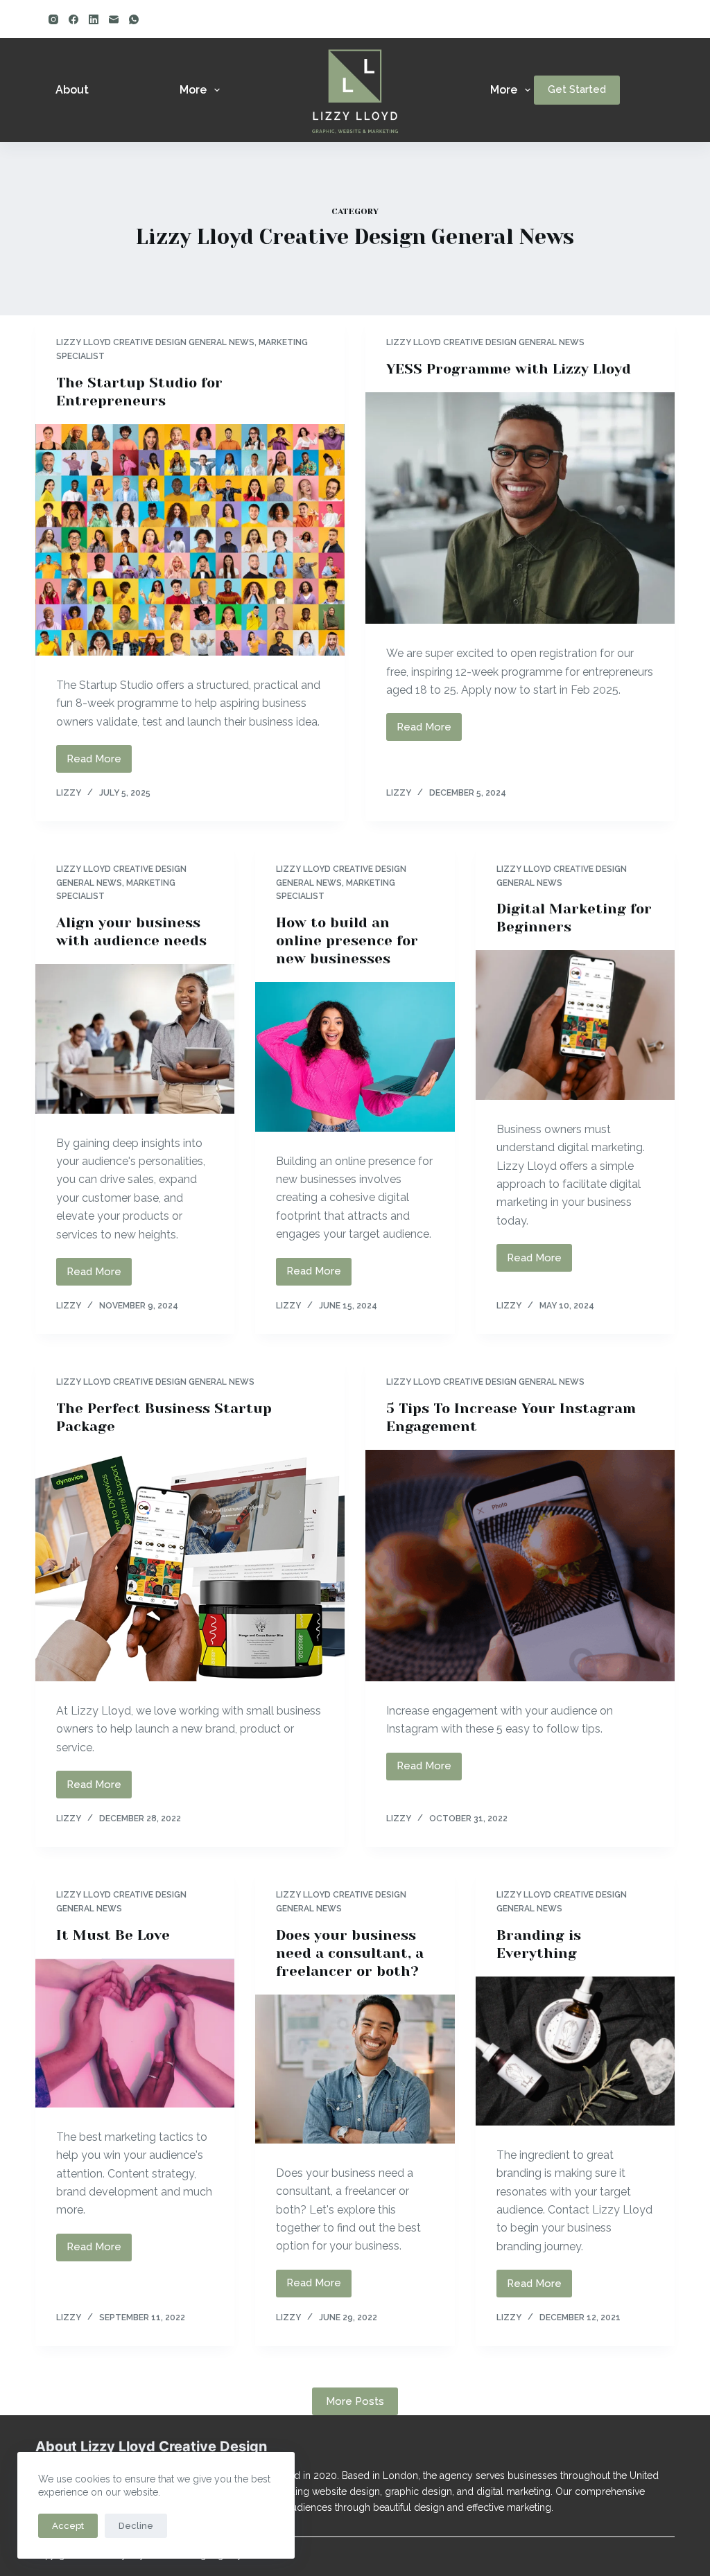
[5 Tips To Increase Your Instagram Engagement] (520, 1566)
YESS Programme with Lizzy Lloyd (509, 369)
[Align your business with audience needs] (135, 1039)
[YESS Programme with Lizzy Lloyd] (520, 508)
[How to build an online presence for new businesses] (355, 1057)
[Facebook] (73, 19)
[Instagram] (53, 19)
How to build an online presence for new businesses (347, 941)
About (72, 90)
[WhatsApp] (134, 19)
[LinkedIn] (94, 19)
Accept (68, 2526)
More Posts (355, 2401)
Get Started (577, 89)
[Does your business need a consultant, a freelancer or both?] (355, 2069)
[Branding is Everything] (575, 2051)
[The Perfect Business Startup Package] (190, 1566)
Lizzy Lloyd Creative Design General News (155, 342)
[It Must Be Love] (135, 2033)
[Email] (114, 19)
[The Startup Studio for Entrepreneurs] (190, 540)
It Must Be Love (113, 1935)
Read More (99, 763)
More (193, 90)
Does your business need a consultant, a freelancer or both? (350, 1953)
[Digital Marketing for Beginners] (575, 1025)
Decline (136, 2526)
